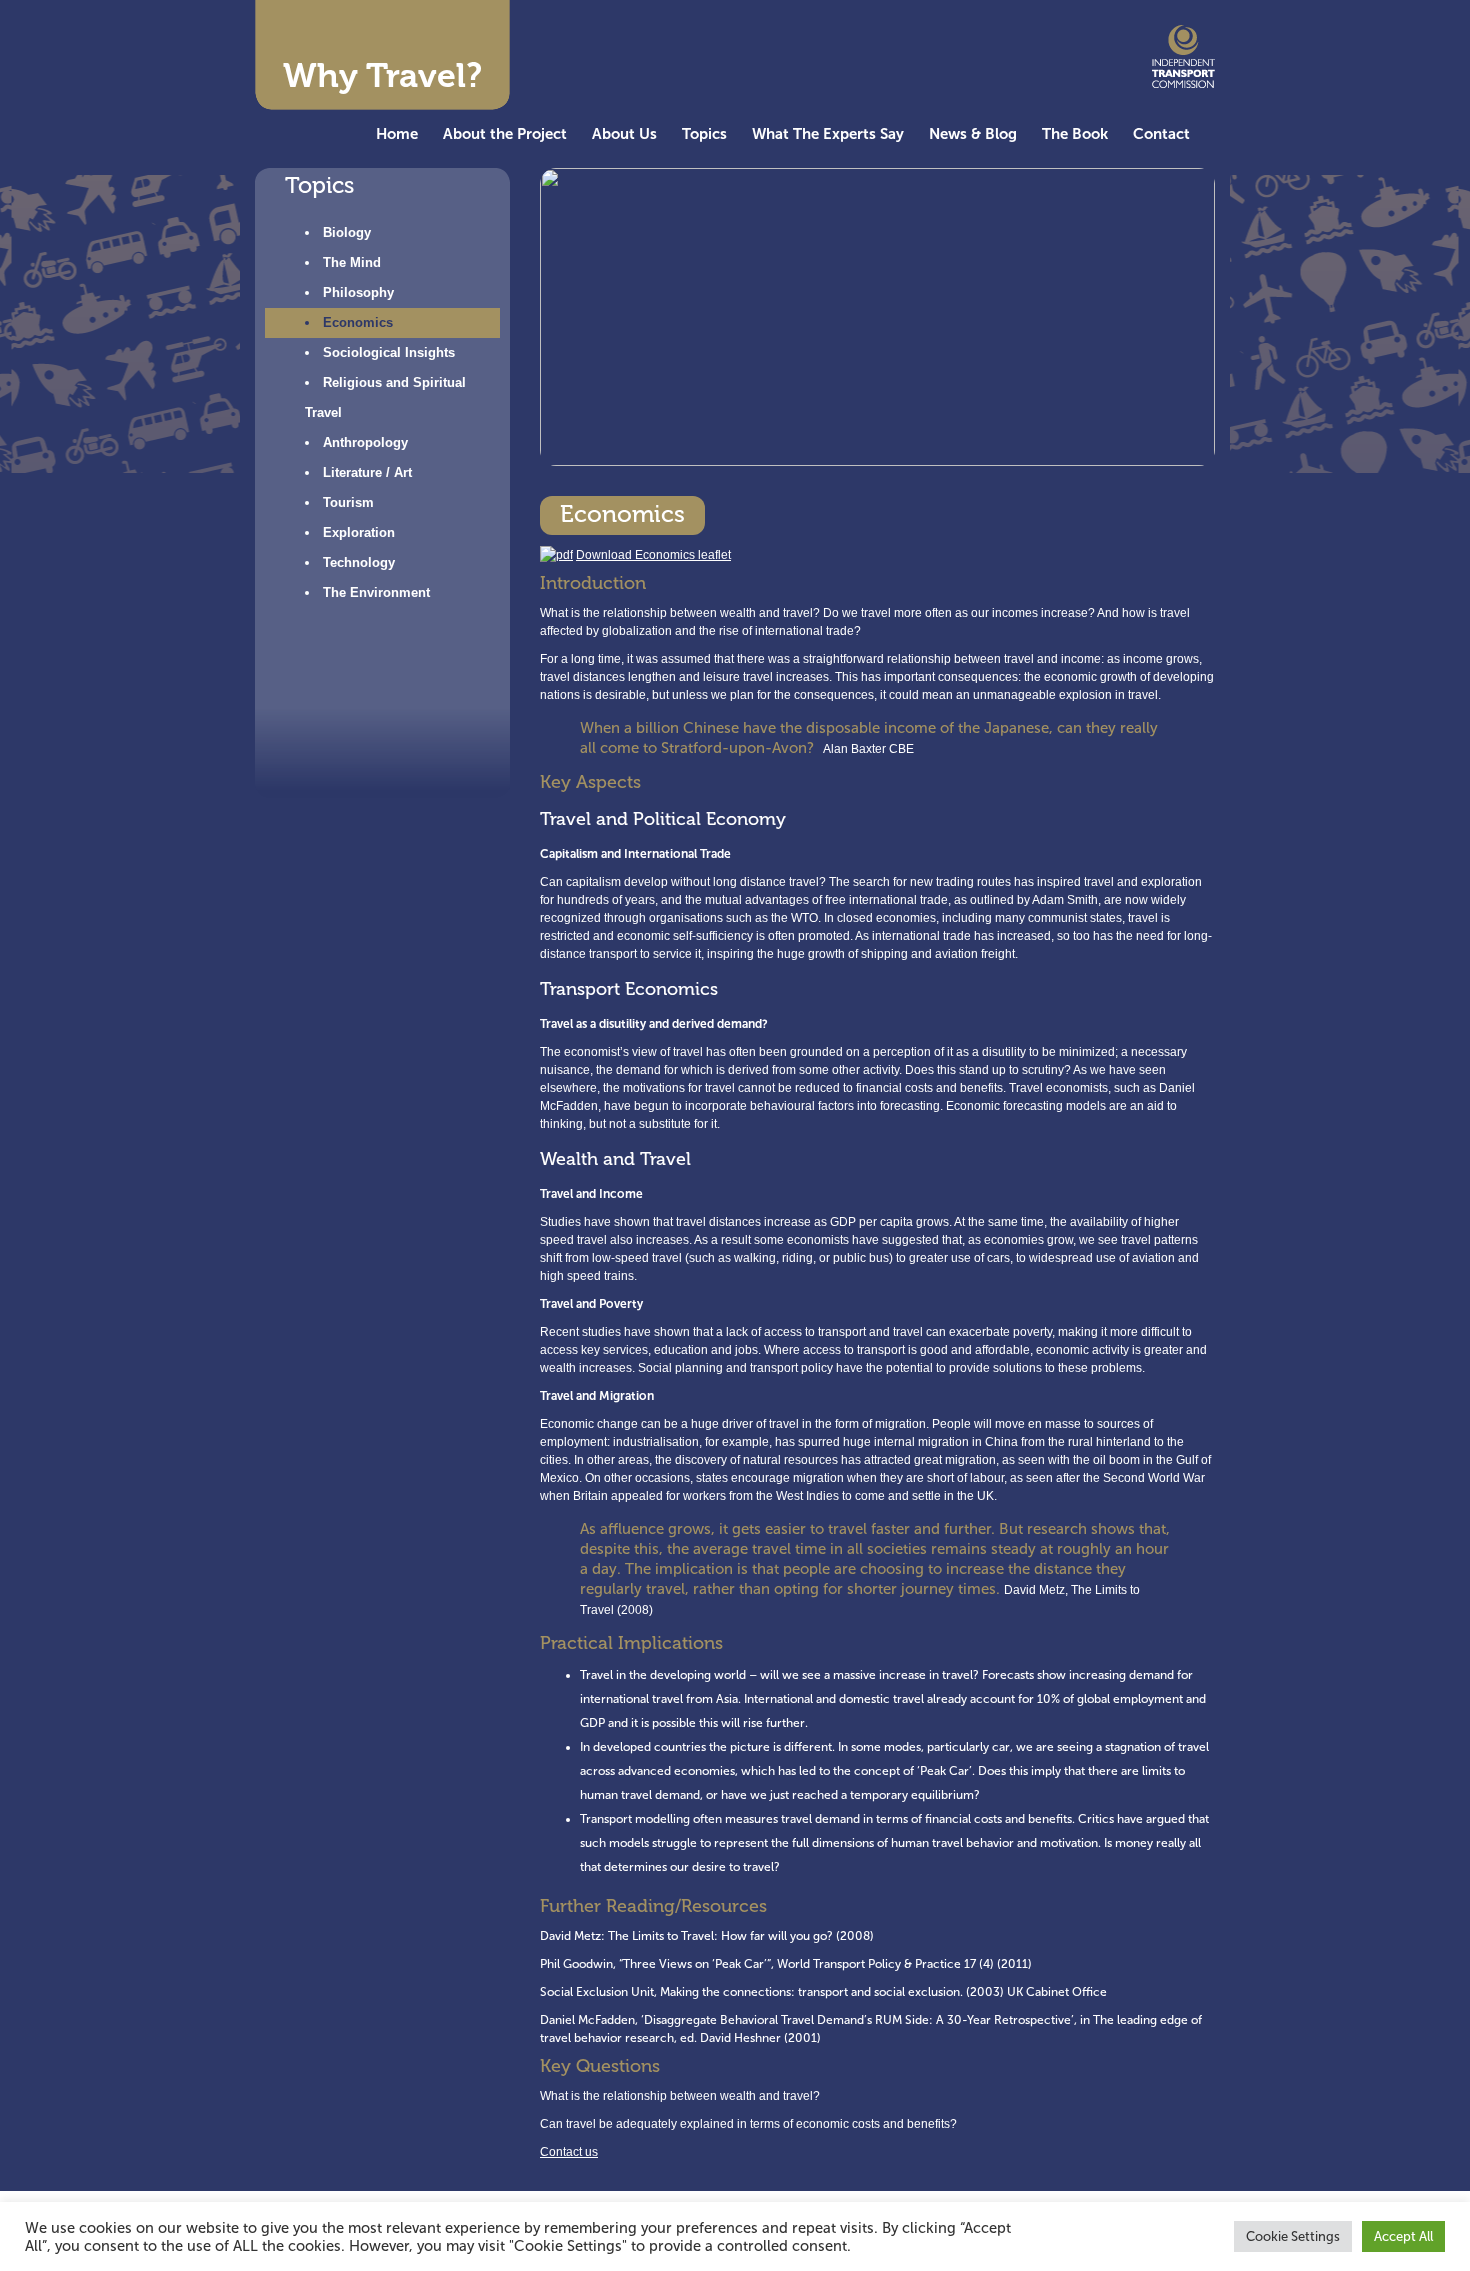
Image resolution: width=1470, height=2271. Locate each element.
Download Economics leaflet (653, 555)
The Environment (376, 592)
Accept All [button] (1403, 2236)
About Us (624, 133)
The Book (1075, 133)
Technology (359, 562)
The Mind (352, 262)
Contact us (569, 2152)
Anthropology (365, 442)
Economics (358, 322)
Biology (347, 232)
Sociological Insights (389, 352)
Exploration (359, 532)
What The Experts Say (828, 133)
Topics (704, 133)
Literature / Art (367, 472)
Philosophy (358, 292)
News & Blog (973, 133)
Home (397, 133)
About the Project (505, 133)
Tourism (348, 502)
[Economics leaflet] (556, 555)
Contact (1161, 133)
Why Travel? (382, 75)
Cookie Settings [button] (1293, 2236)
